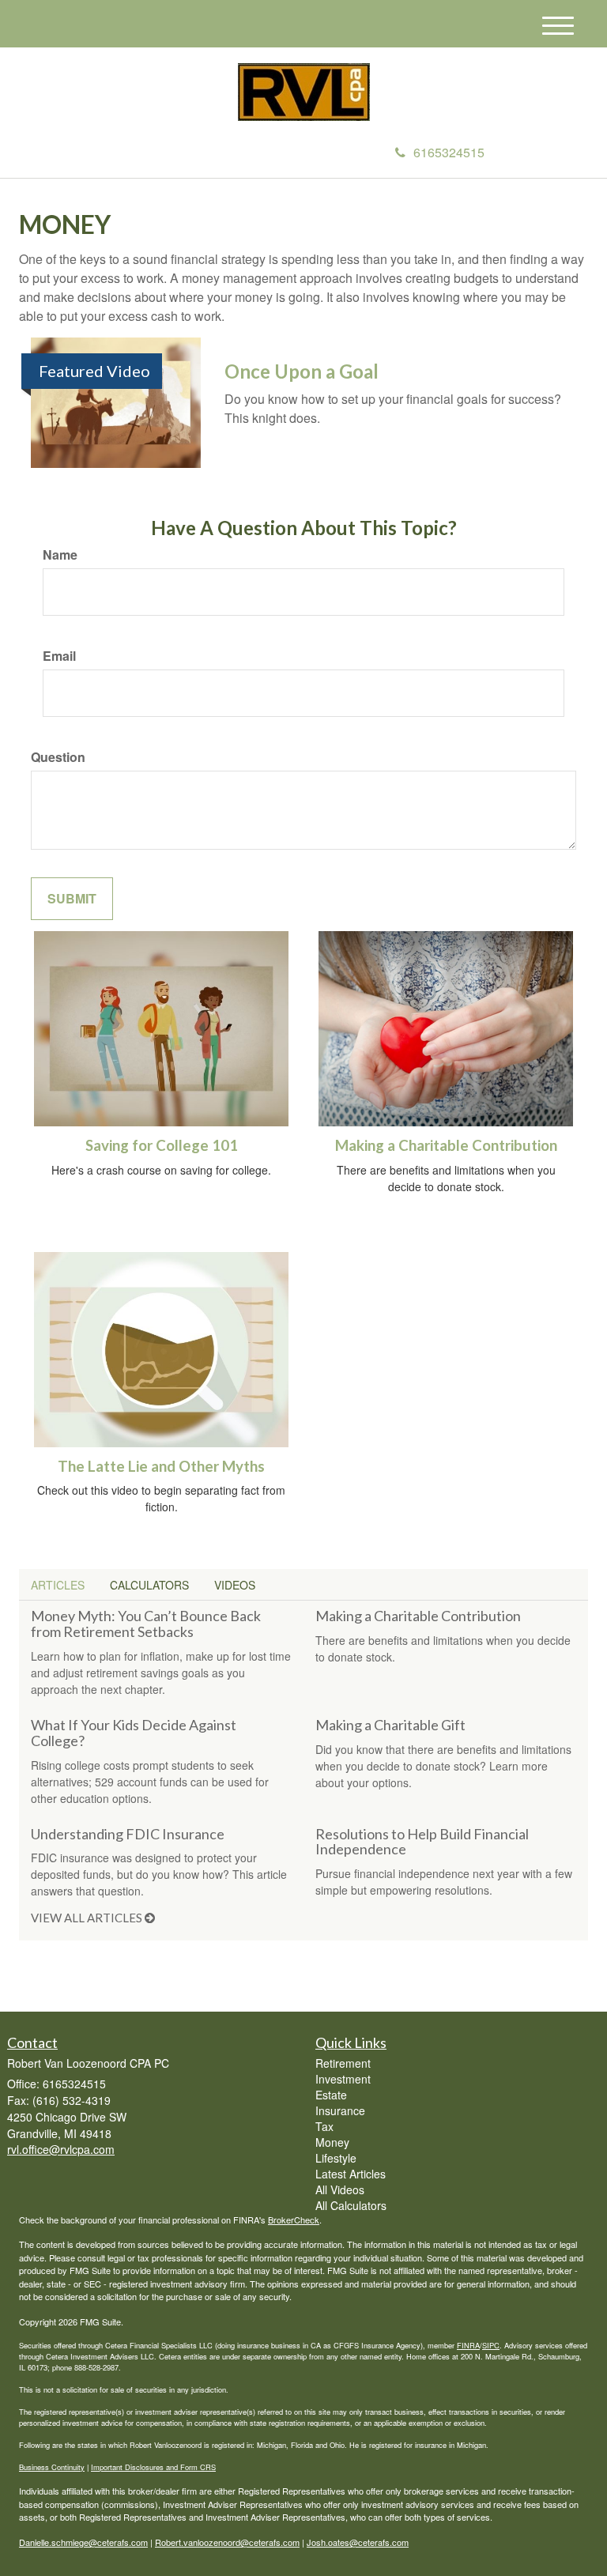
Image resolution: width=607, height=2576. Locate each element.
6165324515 (449, 152)
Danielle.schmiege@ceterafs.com (83, 2542)
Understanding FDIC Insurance (128, 1834)
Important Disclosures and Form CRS (153, 2467)
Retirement (343, 2063)
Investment (343, 2079)
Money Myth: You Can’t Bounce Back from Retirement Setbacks (146, 1624)
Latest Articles (351, 2174)
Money (332, 2142)
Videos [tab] (235, 1585)
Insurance (340, 2110)
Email (59, 656)
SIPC (491, 2345)
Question (58, 757)
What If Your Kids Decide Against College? (134, 1733)
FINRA (468, 2345)
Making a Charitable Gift (390, 1725)
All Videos (340, 2189)
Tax (324, 2126)
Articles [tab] (58, 1585)
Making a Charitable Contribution (446, 1145)
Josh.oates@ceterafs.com (358, 2542)
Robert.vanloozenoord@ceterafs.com (227, 2542)
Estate (331, 2095)
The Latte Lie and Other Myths (161, 1466)
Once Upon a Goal (302, 371)
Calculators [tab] (149, 1585)
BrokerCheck (294, 2220)
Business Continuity (52, 2467)
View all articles (88, 1918)
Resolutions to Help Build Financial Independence (422, 1842)
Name (60, 555)
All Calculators (351, 2205)
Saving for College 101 (162, 1145)
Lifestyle (336, 2158)
